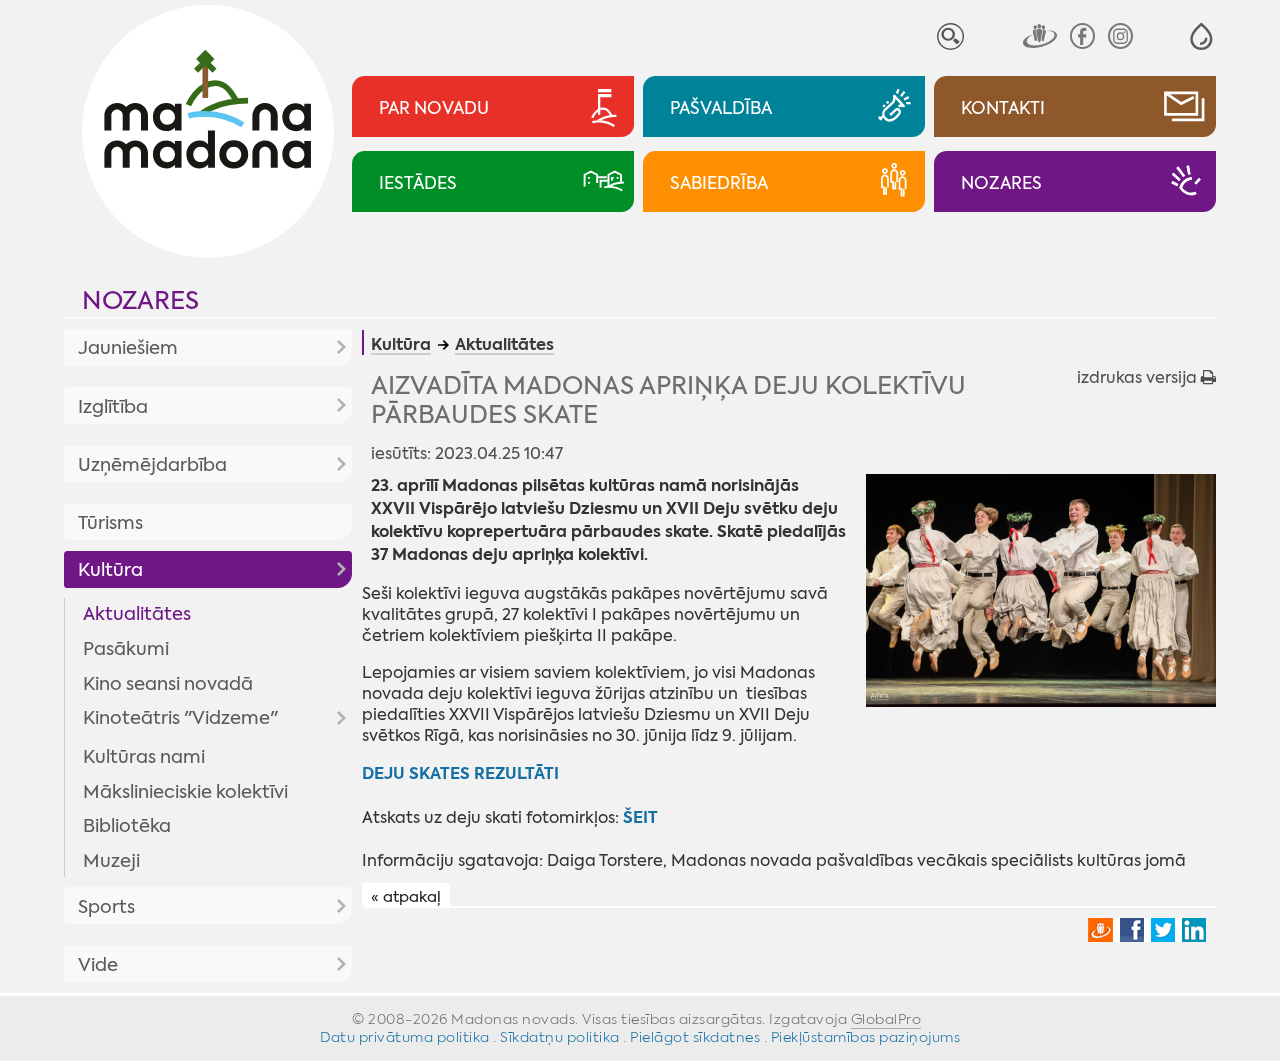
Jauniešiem (128, 348)
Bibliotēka (127, 826)
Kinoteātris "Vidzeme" (180, 718)
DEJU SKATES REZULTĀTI (460, 773)
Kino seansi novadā (168, 684)
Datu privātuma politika (405, 1037)
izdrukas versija (1139, 377)
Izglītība (113, 407)
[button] (1201, 36)
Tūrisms (110, 523)
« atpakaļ (406, 896)
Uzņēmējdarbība (152, 465)
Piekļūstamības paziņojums (866, 1037)
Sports (106, 907)
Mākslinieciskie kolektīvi (185, 792)
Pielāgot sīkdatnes (695, 1037)
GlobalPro (886, 1019)
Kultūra (110, 570)
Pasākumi (126, 649)
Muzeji (111, 861)
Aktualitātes (137, 614)
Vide (98, 965)
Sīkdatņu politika (560, 1037)
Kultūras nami (144, 757)
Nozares (140, 300)
